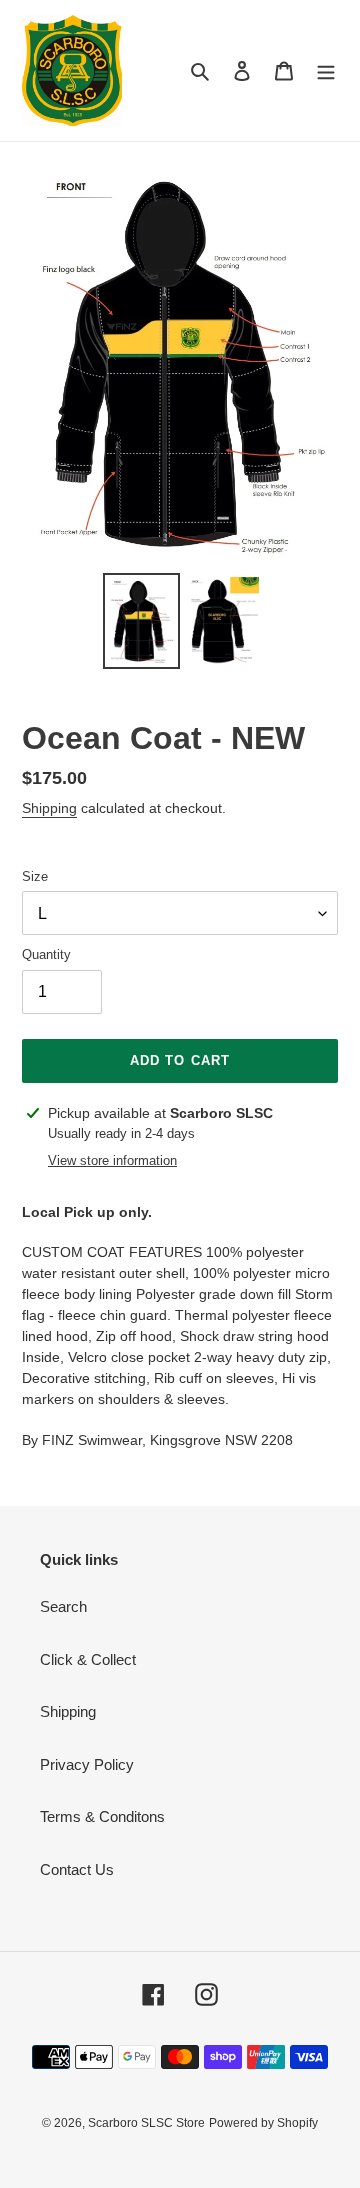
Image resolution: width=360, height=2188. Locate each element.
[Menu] (326, 70)
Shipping (49, 808)
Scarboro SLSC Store (146, 2123)
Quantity (46, 954)
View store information (112, 1160)
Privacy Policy (87, 1764)
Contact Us (77, 1869)
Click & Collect (88, 1659)
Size (35, 876)
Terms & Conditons (102, 1816)
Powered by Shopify (263, 2123)
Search (63, 1606)
